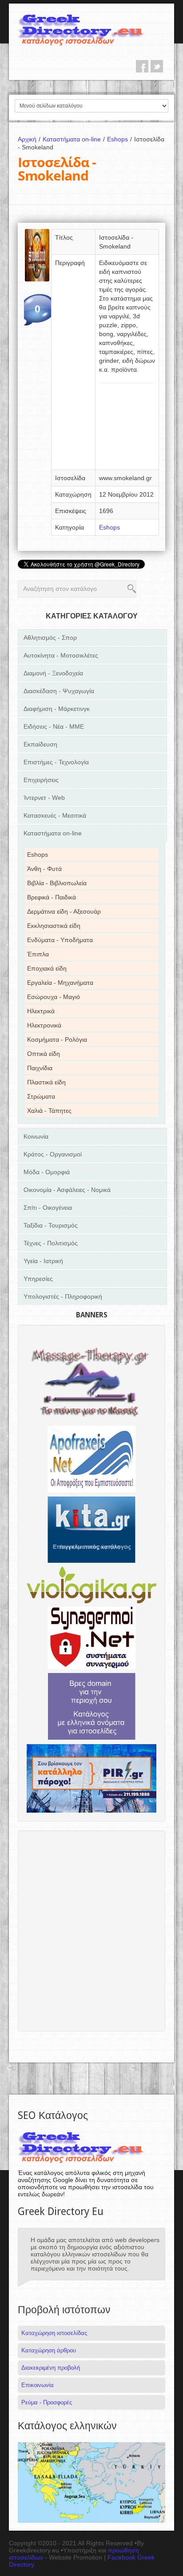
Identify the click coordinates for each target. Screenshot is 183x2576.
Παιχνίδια (40, 1068)
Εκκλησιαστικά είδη (54, 926)
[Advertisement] (127, 429)
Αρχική (29, 139)
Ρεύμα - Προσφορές (47, 2402)
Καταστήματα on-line (74, 139)
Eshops (119, 139)
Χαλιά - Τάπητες (49, 1111)
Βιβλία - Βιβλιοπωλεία (57, 883)
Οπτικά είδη (44, 1054)
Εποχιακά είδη (47, 968)
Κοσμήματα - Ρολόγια (57, 1039)
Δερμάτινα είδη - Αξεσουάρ (64, 911)
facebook (142, 66)
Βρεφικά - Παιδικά (52, 897)
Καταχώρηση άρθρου (49, 2350)
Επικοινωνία (38, 2385)
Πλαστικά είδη (46, 1082)
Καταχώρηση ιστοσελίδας (54, 2333)
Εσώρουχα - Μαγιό (54, 997)
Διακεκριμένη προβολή (51, 2368)
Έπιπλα (38, 954)
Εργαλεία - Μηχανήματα (60, 983)
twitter (157, 66)
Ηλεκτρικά (41, 1011)
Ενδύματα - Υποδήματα (60, 940)
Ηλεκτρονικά (44, 1025)
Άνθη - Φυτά (44, 869)
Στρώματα (41, 1096)
